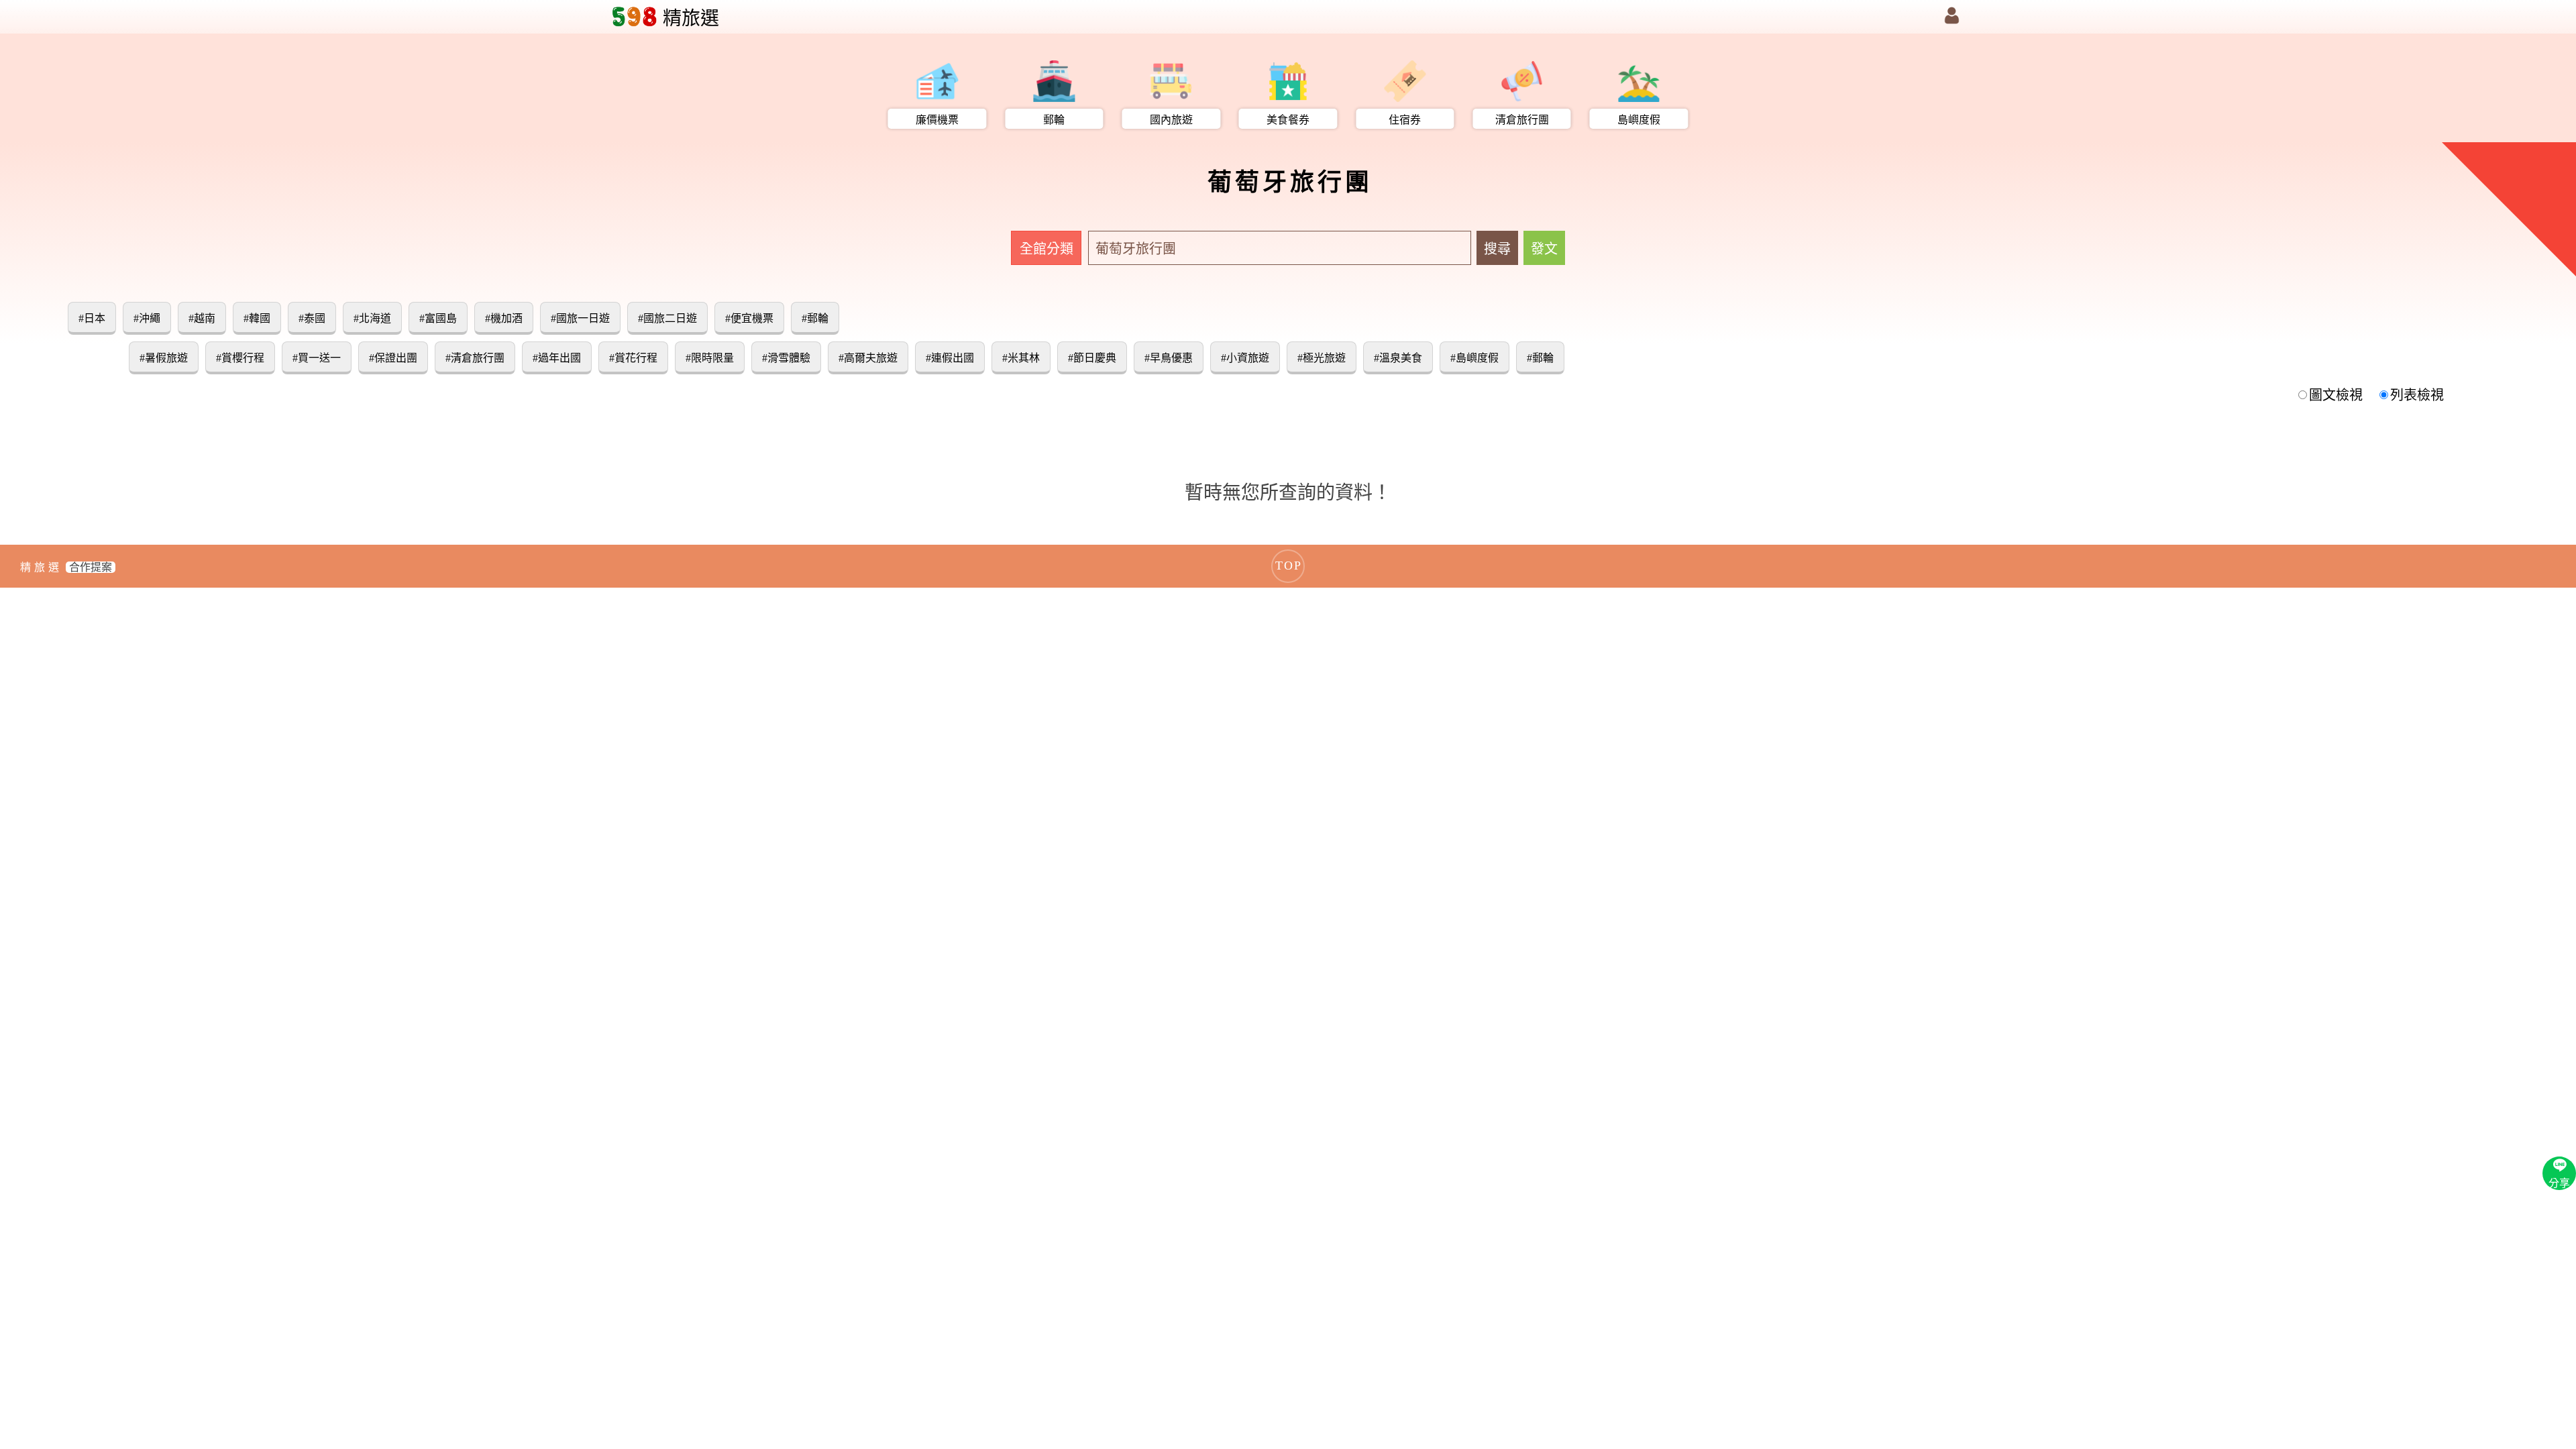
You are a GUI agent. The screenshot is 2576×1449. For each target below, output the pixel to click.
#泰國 (312, 318)
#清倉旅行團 (475, 358)
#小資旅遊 (1245, 358)
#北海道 (372, 318)
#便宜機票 (749, 318)
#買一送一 (317, 358)
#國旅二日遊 (667, 318)
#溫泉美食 (1398, 358)
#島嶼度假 (1474, 358)
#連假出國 (950, 358)
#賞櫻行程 (240, 358)
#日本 (92, 318)
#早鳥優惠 (1169, 358)
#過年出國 (557, 358)
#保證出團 (393, 358)
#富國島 (438, 318)
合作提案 (91, 567)
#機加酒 (504, 318)
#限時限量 (710, 358)
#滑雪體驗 (786, 358)
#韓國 (257, 318)
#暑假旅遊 (164, 358)
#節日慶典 (1092, 358)
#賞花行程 (633, 358)
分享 (2559, 1183)
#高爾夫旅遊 (868, 358)
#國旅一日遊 (580, 318)
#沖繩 (147, 318)
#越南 (202, 318)
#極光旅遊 (1322, 358)
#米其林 (1021, 358)
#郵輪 (815, 318)
